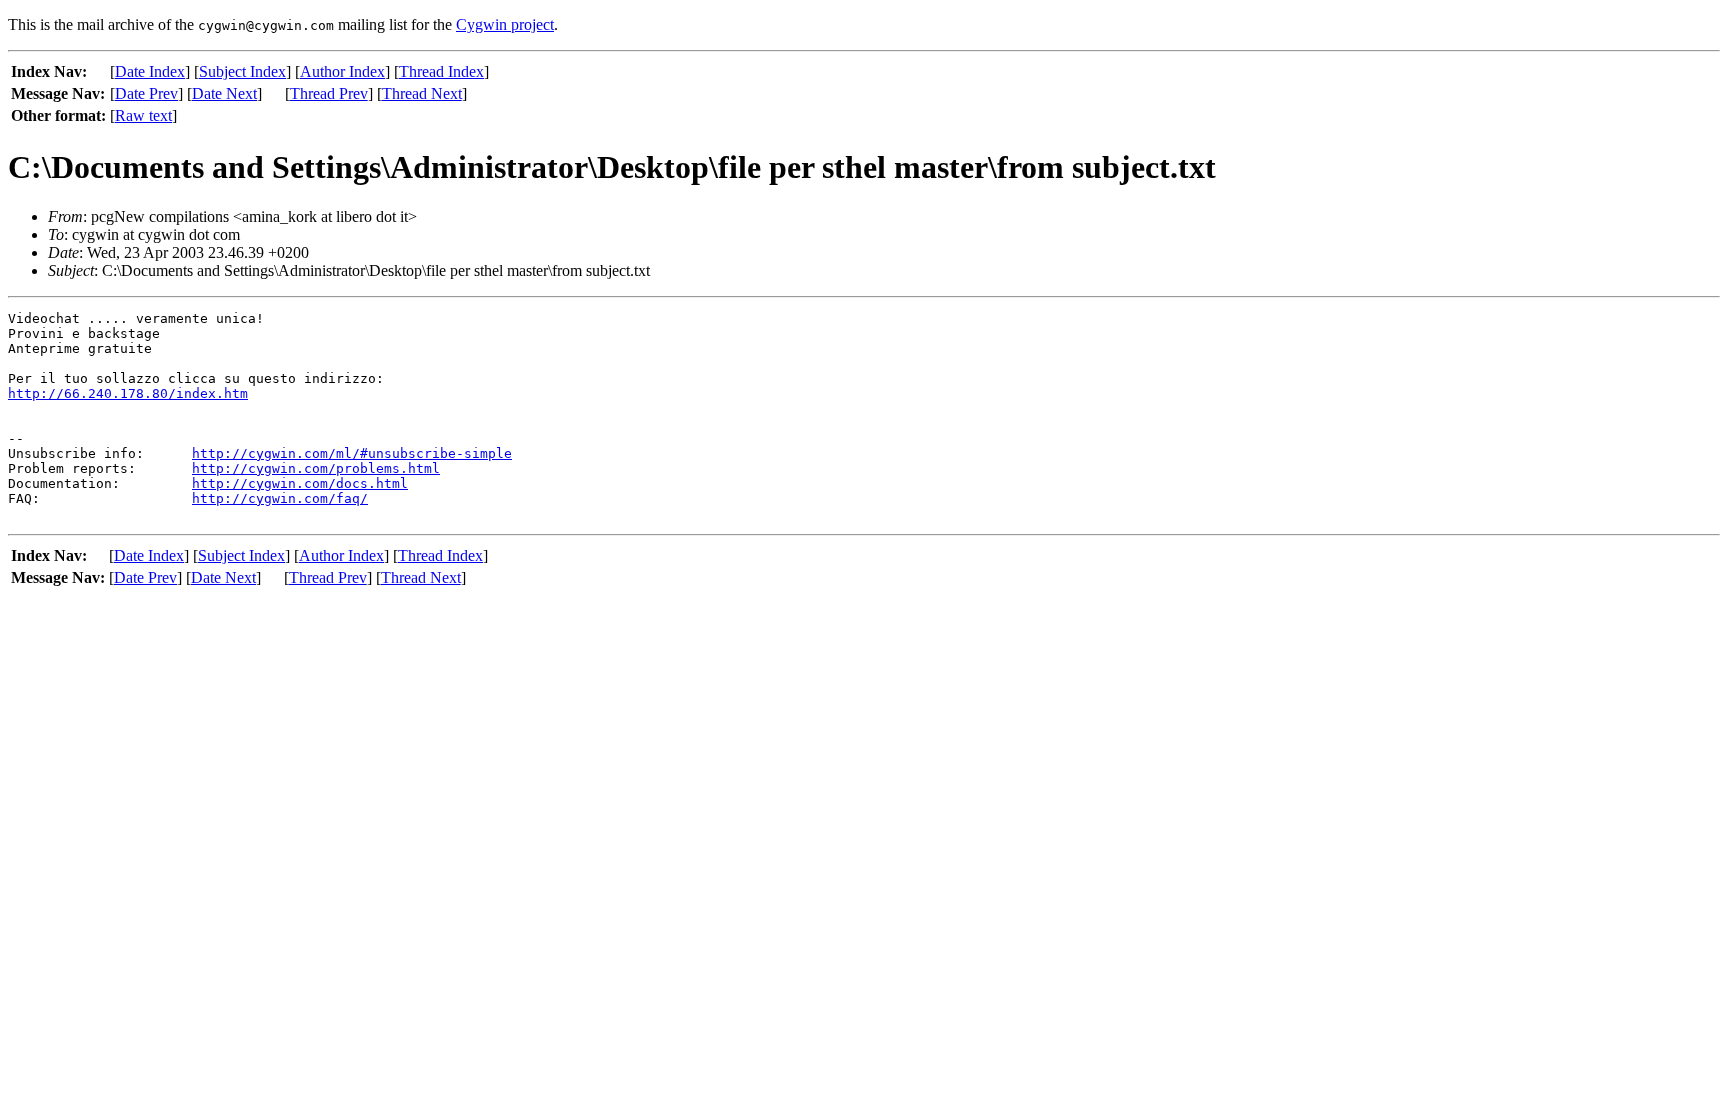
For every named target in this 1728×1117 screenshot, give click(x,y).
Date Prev (146, 93)
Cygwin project (505, 24)
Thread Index (441, 71)
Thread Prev (329, 93)
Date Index (150, 71)
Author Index (342, 71)
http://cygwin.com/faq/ (280, 498)
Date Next (224, 93)
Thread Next (422, 93)
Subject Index (242, 71)
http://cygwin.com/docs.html (300, 483)
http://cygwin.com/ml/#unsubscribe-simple (352, 453)
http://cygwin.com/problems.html (316, 468)
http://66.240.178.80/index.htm (128, 393)
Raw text (143, 115)
